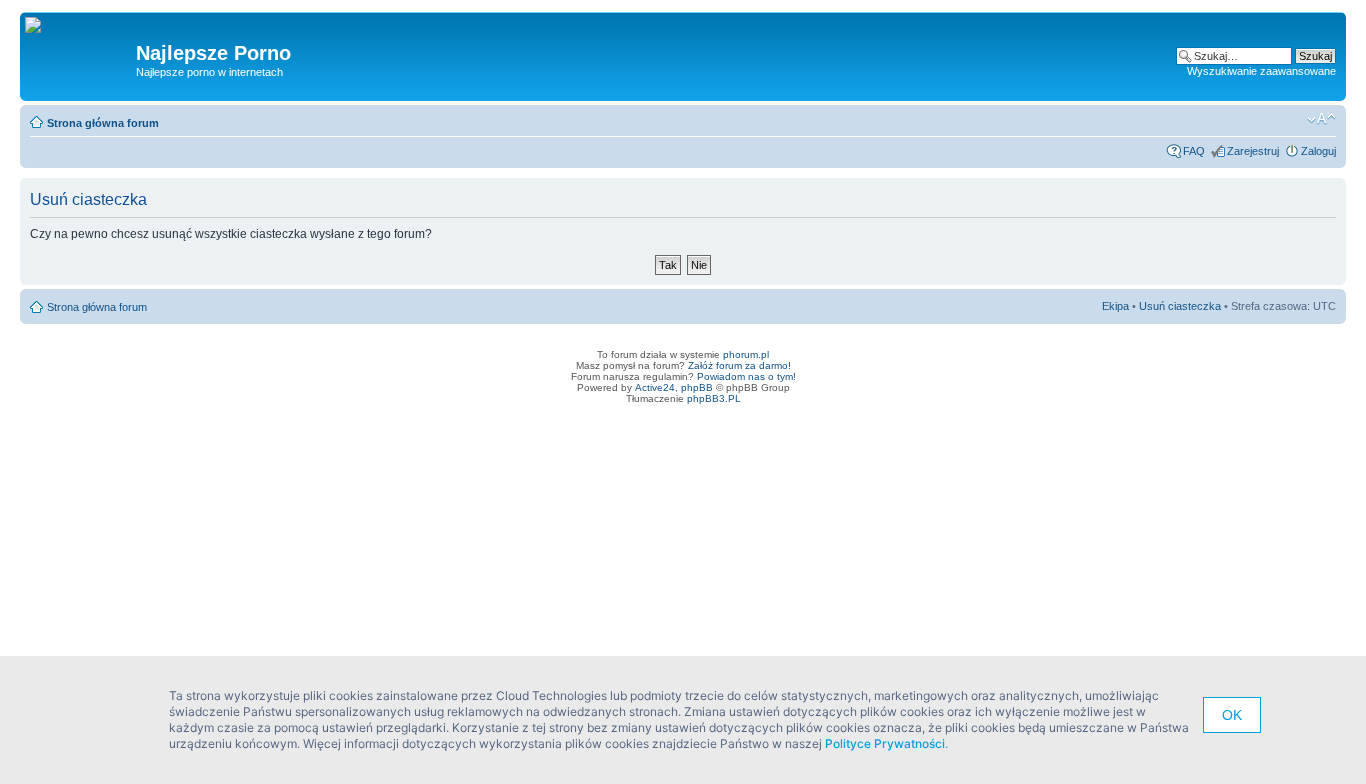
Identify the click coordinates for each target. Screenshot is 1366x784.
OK (1232, 715)
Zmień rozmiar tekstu (1321, 119)
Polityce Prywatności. (886, 743)
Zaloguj (1318, 151)
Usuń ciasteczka (1180, 306)
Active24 (655, 387)
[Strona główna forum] (40, 26)
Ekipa (1115, 306)
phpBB (697, 387)
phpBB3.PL (714, 398)
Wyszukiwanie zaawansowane (1261, 71)
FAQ (1194, 151)
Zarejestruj (1253, 151)
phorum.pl (746, 354)
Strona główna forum (103, 123)
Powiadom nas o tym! (746, 376)
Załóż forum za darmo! (739, 365)
